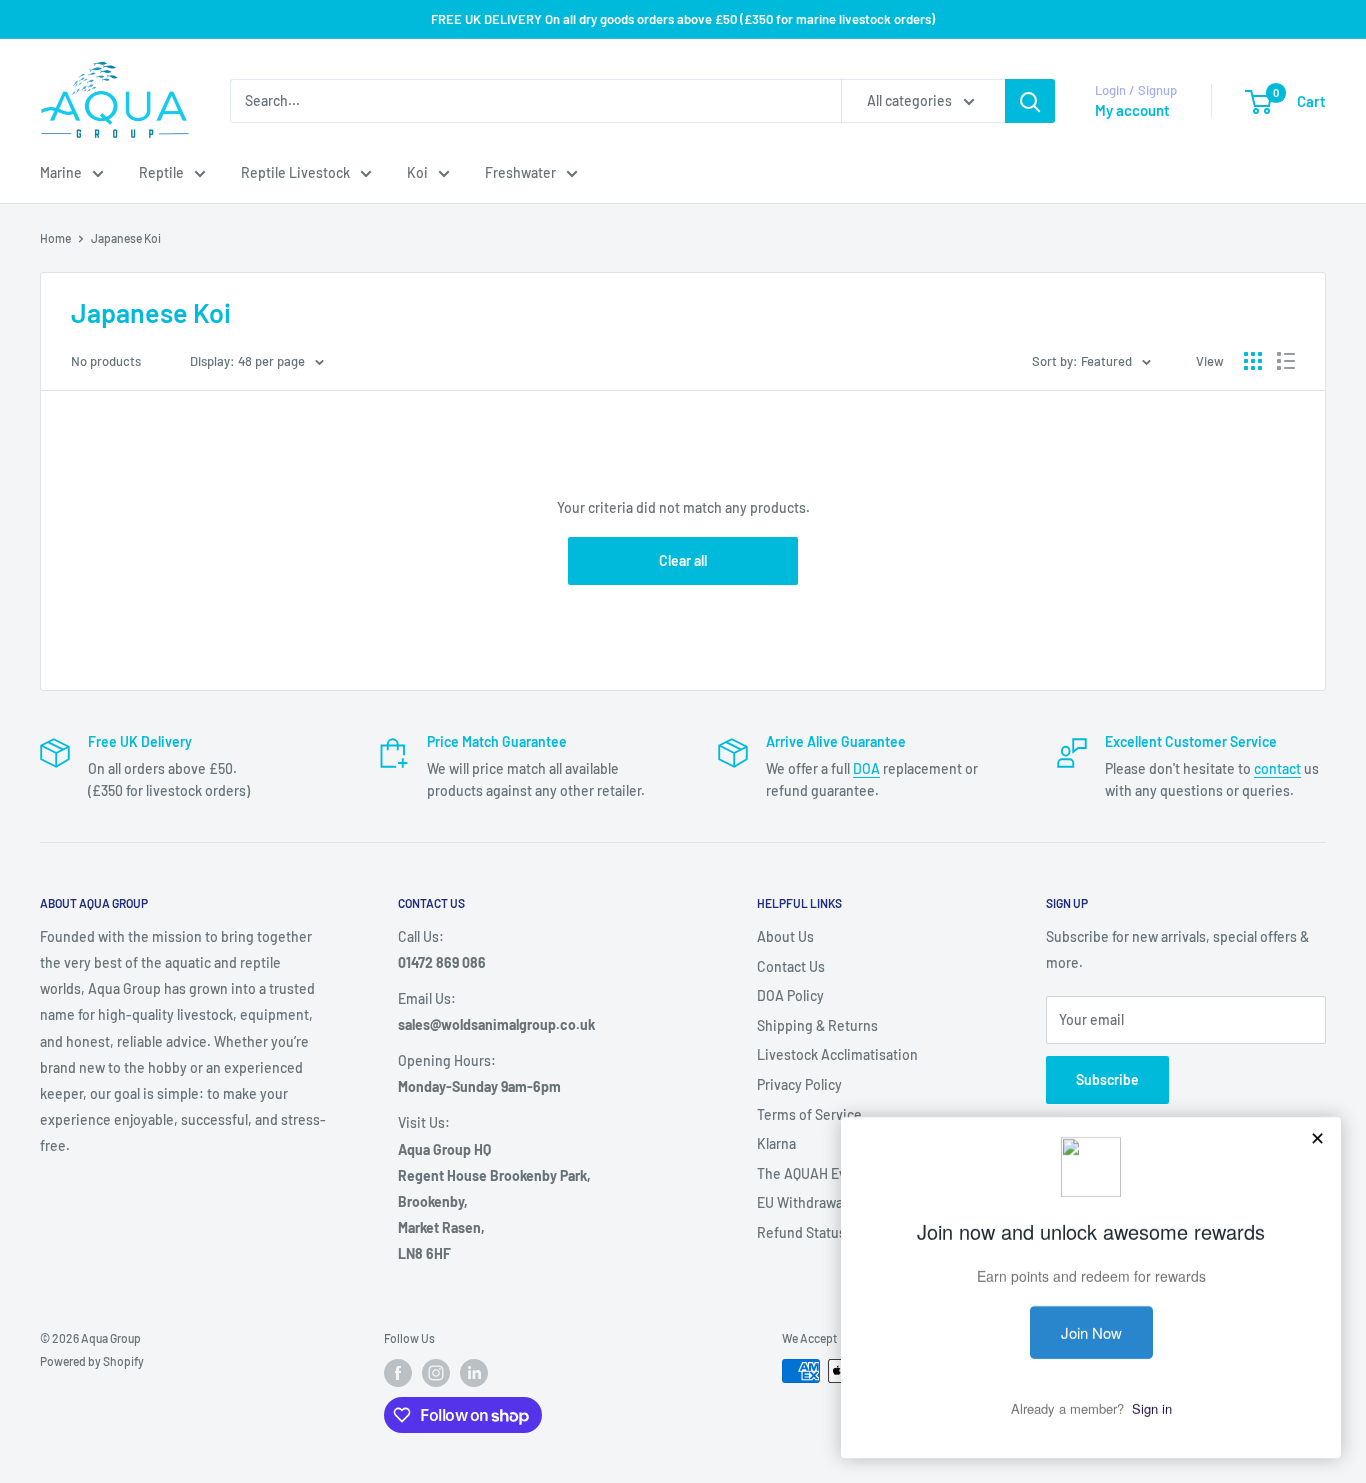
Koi (417, 172)
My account (1132, 110)
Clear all (683, 560)
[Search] (1030, 101)
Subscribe (1107, 1079)
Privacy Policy (799, 1084)
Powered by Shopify (92, 1361)
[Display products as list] (1286, 361)
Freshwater (520, 172)
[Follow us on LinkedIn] (474, 1373)
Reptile (161, 172)
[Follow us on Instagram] (436, 1373)
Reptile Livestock (295, 172)
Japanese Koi (126, 238)
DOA (866, 768)
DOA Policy (790, 995)
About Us (785, 936)
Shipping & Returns (817, 1025)
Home (55, 238)
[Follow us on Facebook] (398, 1373)
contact (1277, 768)
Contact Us (791, 966)
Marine (61, 172)
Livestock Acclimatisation (837, 1054)
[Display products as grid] (1253, 361)
